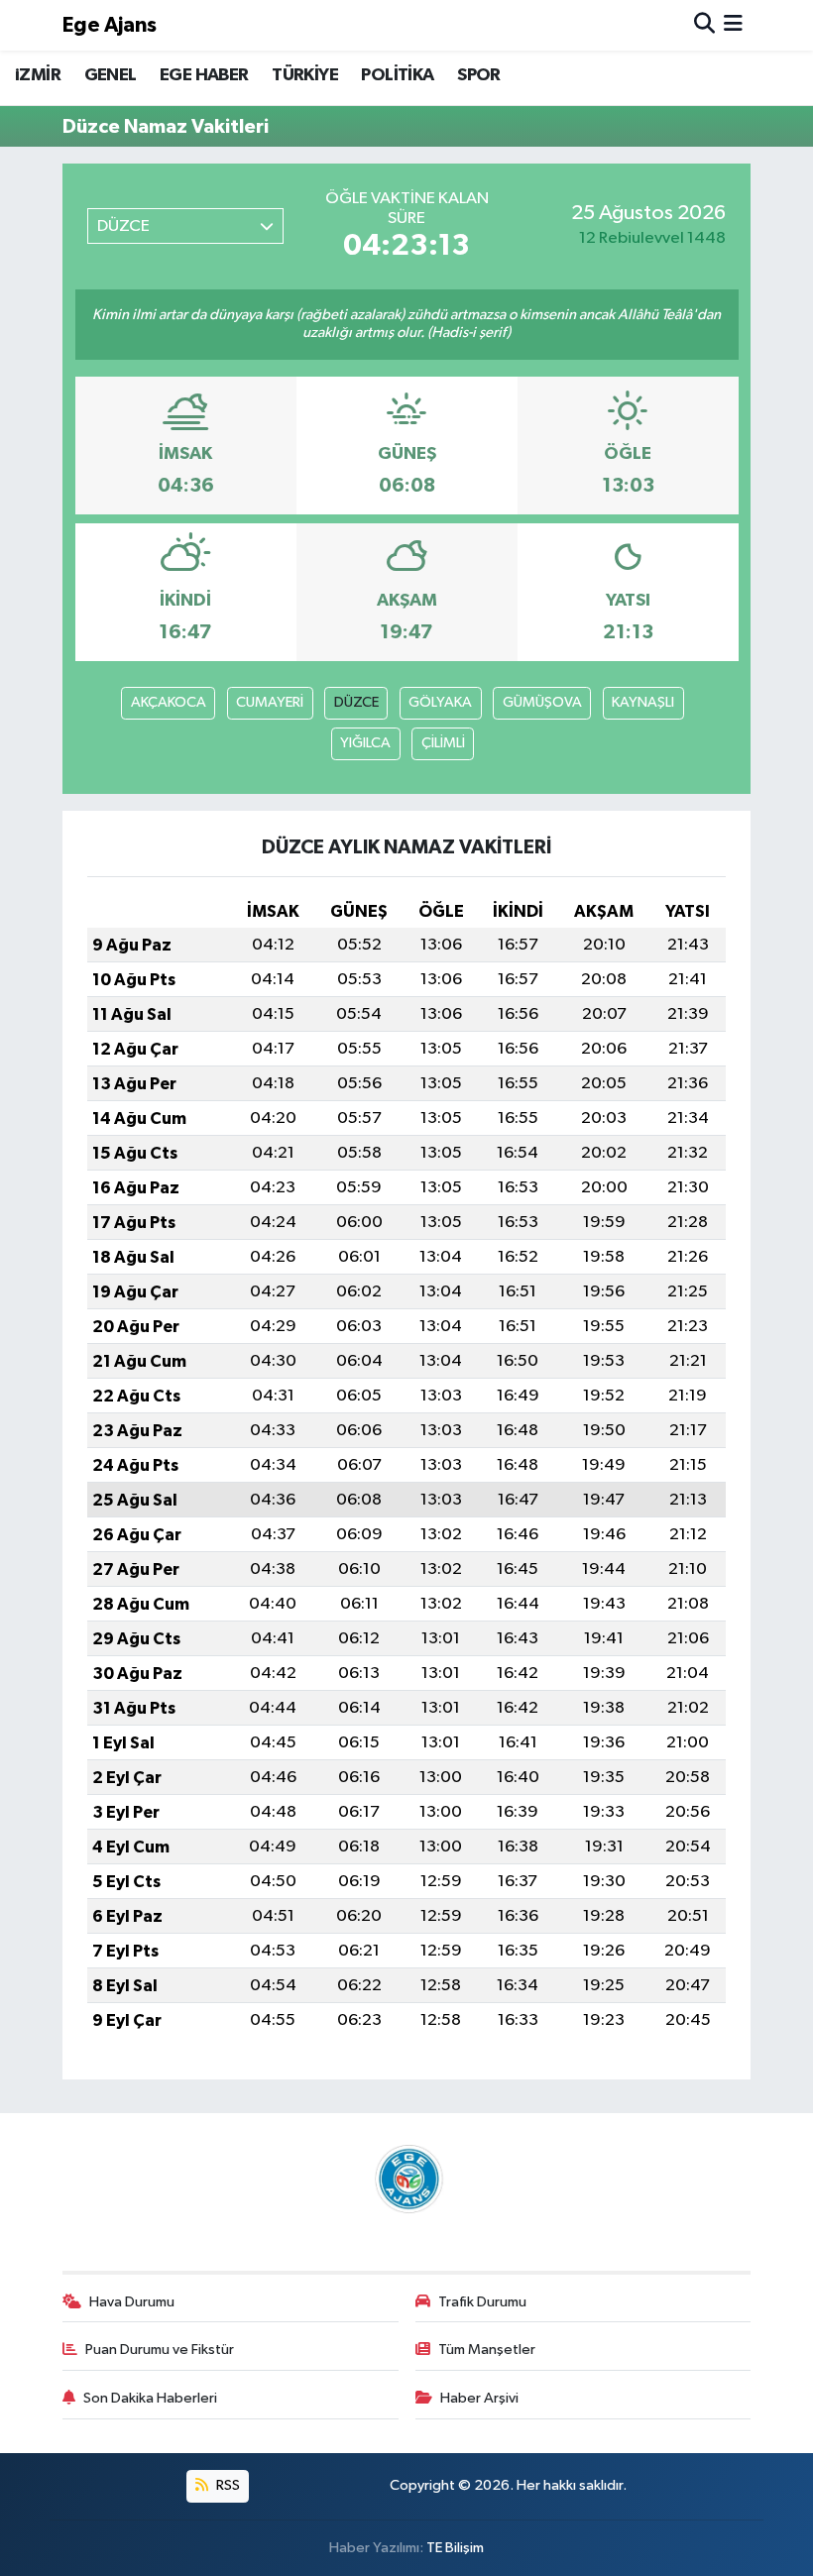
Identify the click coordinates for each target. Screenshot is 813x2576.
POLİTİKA (397, 75)
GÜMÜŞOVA (542, 702)
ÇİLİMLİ (443, 743)
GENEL (111, 75)
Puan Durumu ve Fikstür (160, 2350)
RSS (227, 2485)
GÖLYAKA (440, 702)
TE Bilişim (455, 2548)
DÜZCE (356, 702)
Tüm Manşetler (487, 2350)
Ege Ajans (110, 25)
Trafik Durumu (482, 2302)
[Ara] (704, 25)
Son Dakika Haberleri (150, 2398)
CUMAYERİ (270, 702)
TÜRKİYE (305, 75)
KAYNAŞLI (643, 702)
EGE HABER (204, 75)
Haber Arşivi (479, 2398)
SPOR (479, 75)
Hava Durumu (132, 2302)
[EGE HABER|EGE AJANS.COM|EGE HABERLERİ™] (406, 2179)
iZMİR (38, 75)
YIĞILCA (365, 743)
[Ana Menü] (733, 25)
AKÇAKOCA (169, 702)
